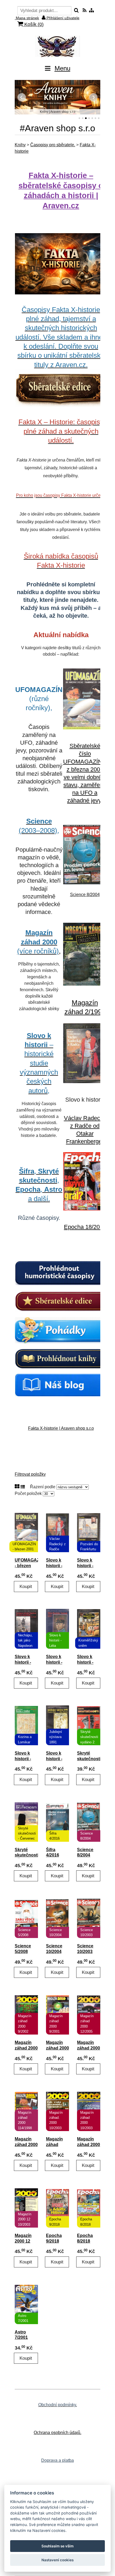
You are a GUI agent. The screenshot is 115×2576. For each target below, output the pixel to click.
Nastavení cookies (57, 2560)
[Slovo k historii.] (85, 1082)
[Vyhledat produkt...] (76, 11)
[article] (61, 807)
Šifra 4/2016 (53, 1852)
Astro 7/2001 (21, 2335)
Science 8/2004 (85, 895)
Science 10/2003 (85, 1949)
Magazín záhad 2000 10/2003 (89, 2145)
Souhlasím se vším (57, 2546)
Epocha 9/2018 (54, 2238)
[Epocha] (85, 1209)
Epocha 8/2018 (85, 2238)
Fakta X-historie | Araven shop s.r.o (61, 1428)
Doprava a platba (57, 2460)
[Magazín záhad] (85, 984)
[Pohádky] (61, 1330)
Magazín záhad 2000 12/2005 (89, 2048)
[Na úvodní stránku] (57, 46)
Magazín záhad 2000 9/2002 (26, 2048)
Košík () (33, 24)
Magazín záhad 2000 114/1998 (26, 2145)
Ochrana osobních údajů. (57, 2433)
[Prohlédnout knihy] (61, 1359)
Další (93, 97)
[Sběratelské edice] (61, 1301)
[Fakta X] (61, 264)
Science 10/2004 (54, 1949)
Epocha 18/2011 (85, 1227)
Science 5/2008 (23, 1949)
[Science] (85, 883)
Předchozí (22, 97)
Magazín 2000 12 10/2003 (23, 2241)
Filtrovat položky (30, 1474)
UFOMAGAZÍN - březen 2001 (26, 1566)
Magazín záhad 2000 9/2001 (57, 2048)
